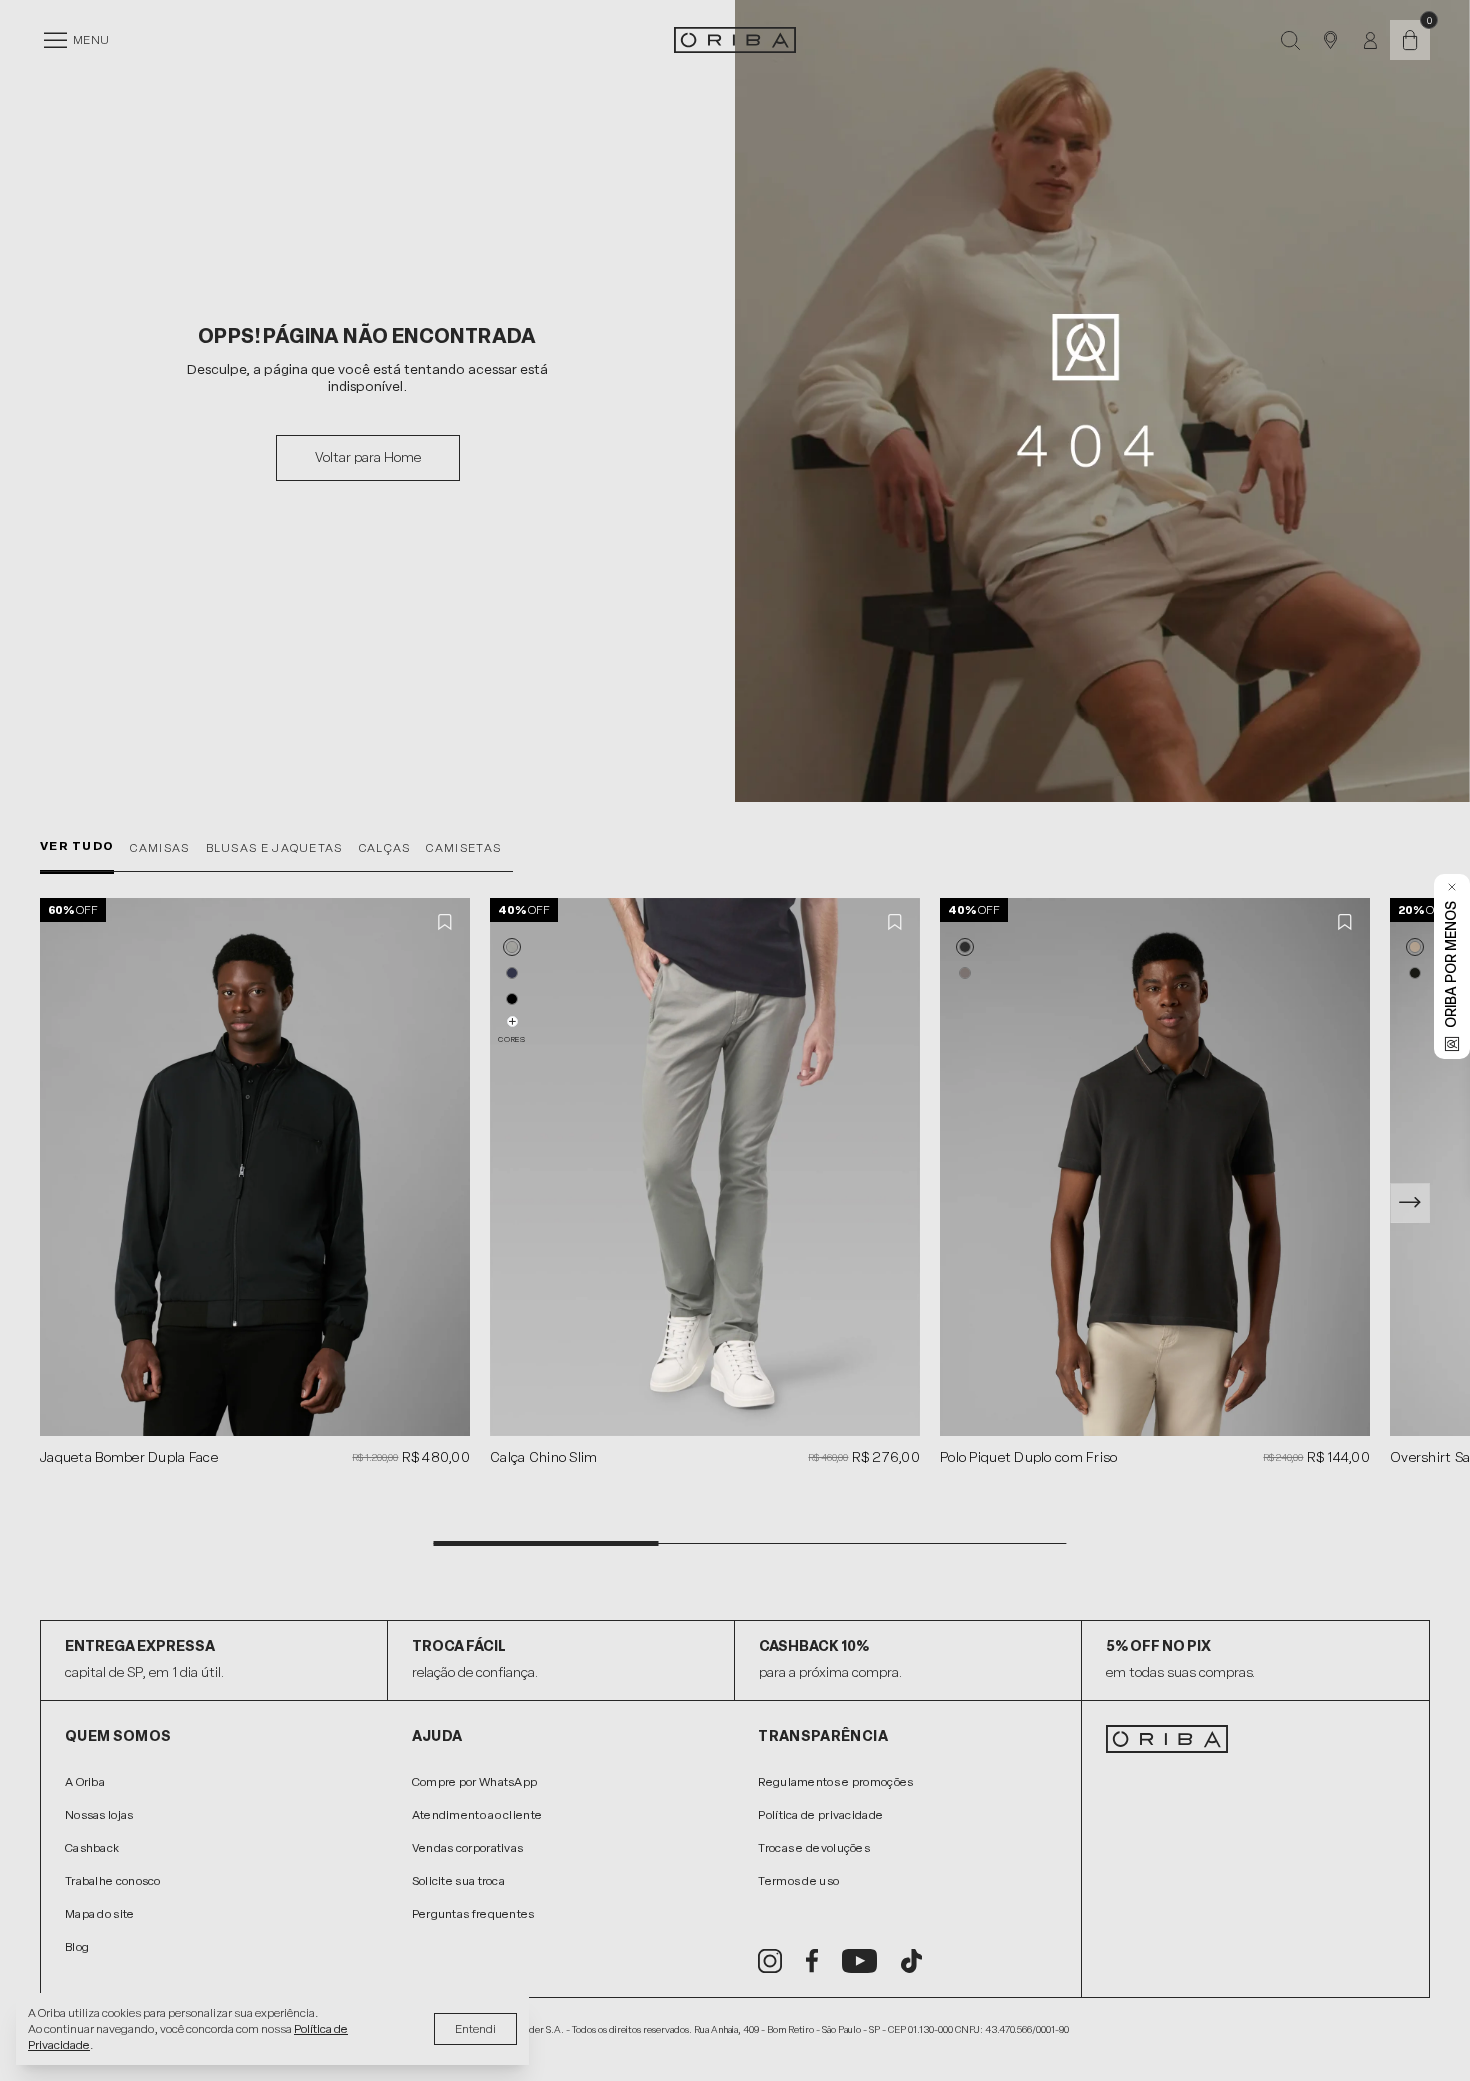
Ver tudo (77, 846)
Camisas (159, 848)
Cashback (92, 1848)
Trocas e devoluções (814, 1848)
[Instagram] (770, 1961)
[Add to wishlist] (446, 922)
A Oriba (85, 1782)
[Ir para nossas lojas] (1330, 40)
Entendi (475, 2029)
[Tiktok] (911, 1961)
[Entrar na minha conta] (1370, 40)
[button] (512, 947)
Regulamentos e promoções (835, 1782)
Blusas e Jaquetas (274, 848)
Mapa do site (100, 1914)
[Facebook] (812, 1961)
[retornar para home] (735, 40)
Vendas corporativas (468, 1848)
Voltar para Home (368, 457)
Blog (77, 1947)
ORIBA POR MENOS (1451, 964)
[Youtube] (859, 1961)
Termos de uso (798, 1881)
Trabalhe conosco (113, 1881)
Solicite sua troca (458, 1881)
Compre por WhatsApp (475, 1782)
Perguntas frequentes (473, 1914)
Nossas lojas (99, 1815)
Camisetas (463, 848)
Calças (385, 848)
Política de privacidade (820, 1815)
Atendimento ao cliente (477, 1815)
